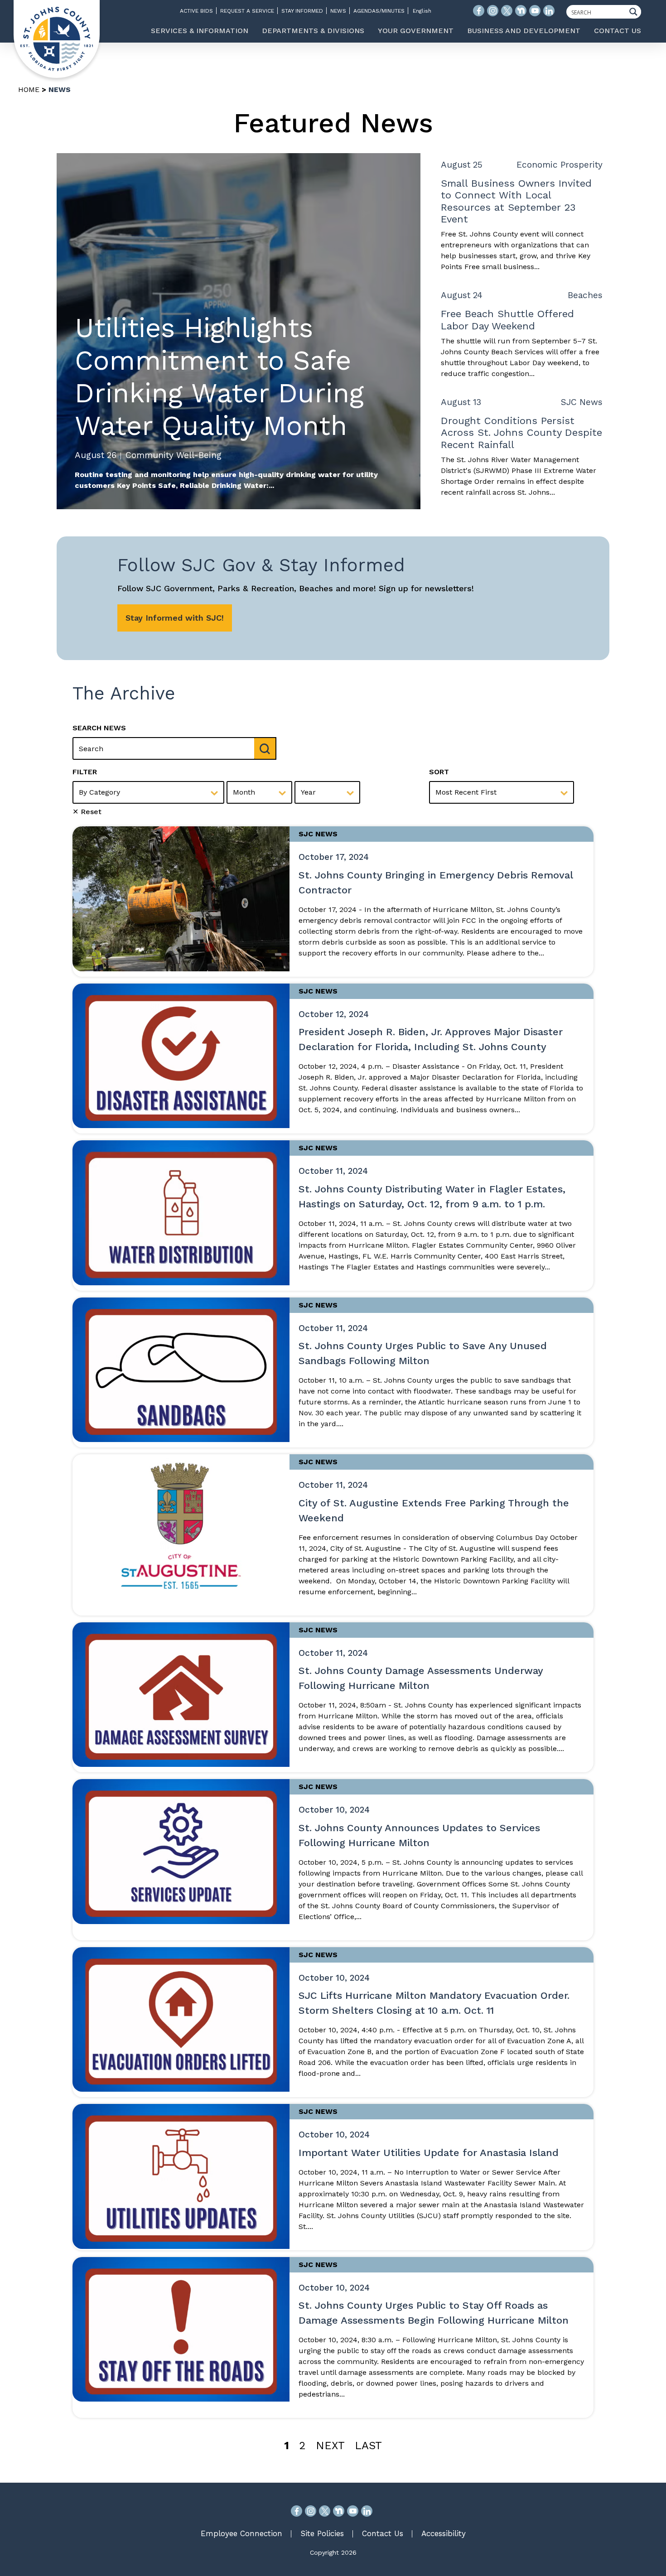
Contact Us (383, 2533)
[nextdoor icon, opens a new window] (521, 11)
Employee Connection (241, 2533)
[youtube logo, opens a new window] (535, 11)
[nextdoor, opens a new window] (339, 2511)
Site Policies (322, 2533)
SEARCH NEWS (99, 728)
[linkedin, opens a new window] (367, 2511)
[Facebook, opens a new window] (297, 2511)
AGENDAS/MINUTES (379, 11)
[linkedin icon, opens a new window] (549, 11)
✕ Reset (87, 812)
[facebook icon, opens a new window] (479, 11)
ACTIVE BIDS (196, 11)
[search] (265, 748)
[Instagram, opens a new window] (311, 2511)
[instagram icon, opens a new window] (493, 11)
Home (29, 89)
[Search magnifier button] (636, 12)
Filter (85, 772)
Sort (439, 772)
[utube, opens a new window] (353, 2511)
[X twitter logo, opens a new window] (507, 11)
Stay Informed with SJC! (175, 618)
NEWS (338, 11)
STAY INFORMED (302, 11)
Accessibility (444, 2533)
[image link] (181, 898)
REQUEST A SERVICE (247, 11)
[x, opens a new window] (325, 2511)
